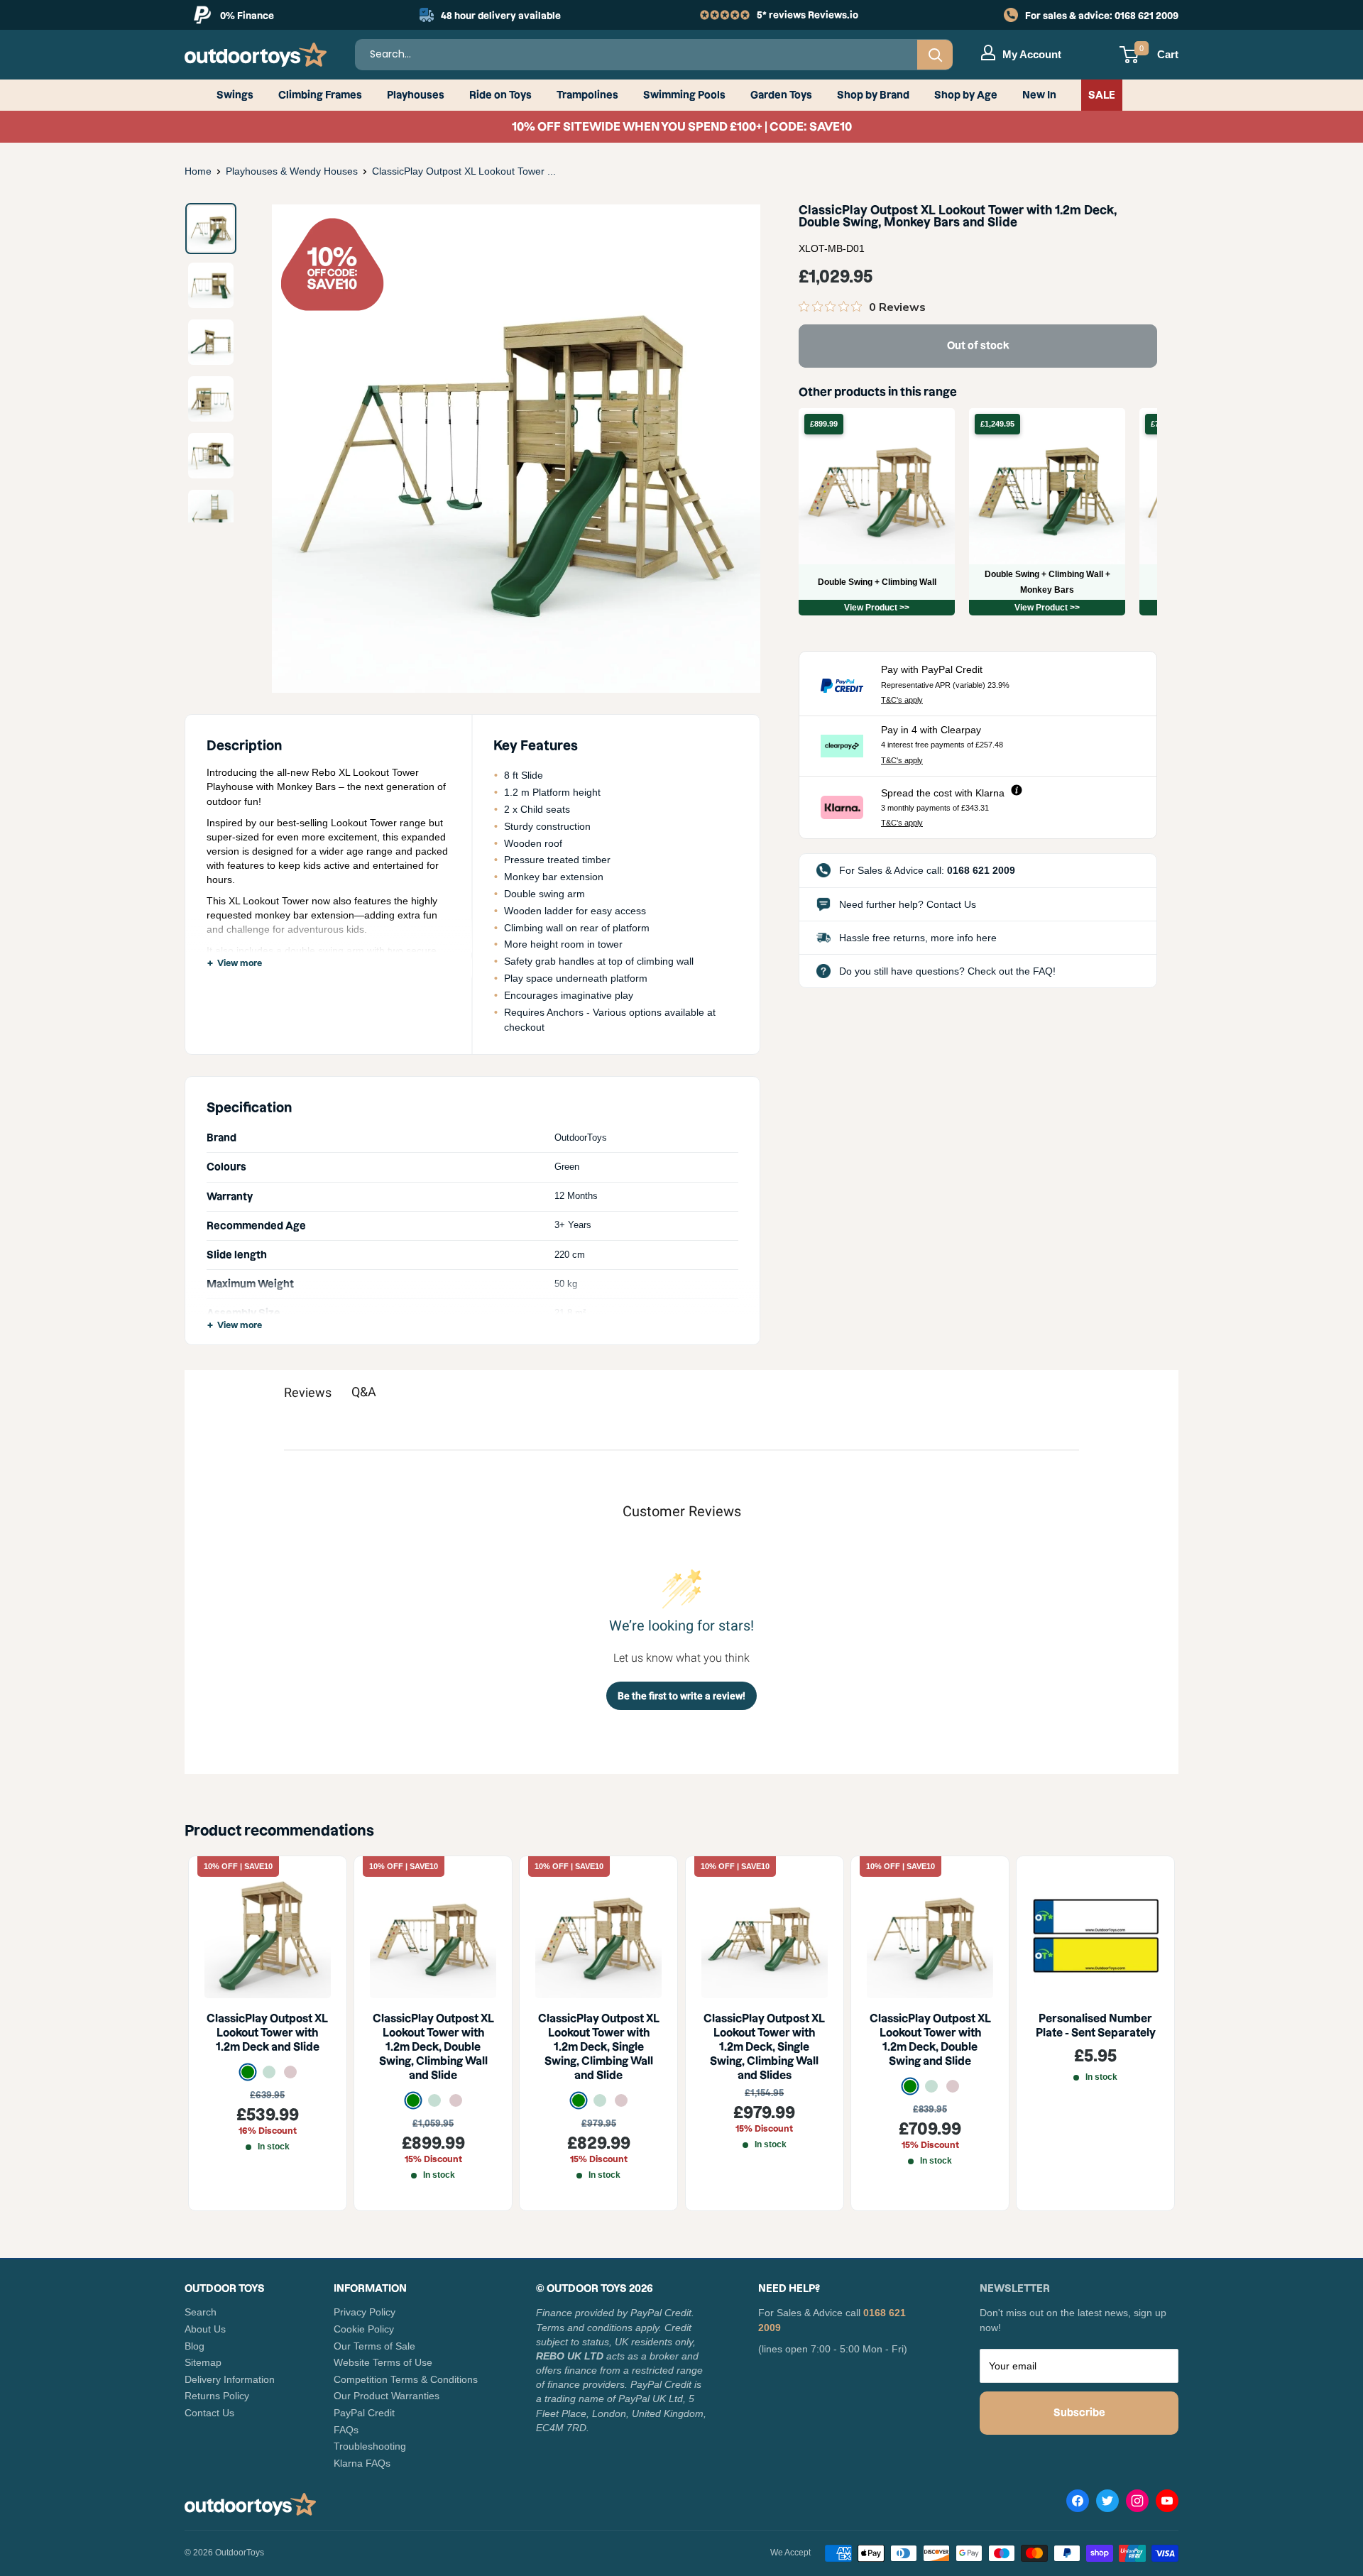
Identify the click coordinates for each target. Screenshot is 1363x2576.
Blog (195, 2346)
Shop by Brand (873, 95)
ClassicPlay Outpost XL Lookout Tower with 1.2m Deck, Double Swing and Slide (930, 2040)
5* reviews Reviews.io (808, 15)
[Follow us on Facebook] (1078, 2504)
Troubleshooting (370, 2446)
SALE (1102, 95)
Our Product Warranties (387, 2396)
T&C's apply (902, 700)
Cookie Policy (364, 2329)
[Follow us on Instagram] (1137, 2504)
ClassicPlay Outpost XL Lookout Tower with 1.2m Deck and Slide (267, 2033)
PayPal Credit (364, 2413)
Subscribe (1079, 2413)
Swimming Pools (684, 95)
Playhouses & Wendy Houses (292, 171)
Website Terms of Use (383, 2362)
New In (1039, 95)
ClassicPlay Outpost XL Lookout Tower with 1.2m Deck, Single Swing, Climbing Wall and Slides (764, 2048)
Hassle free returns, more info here (918, 938)
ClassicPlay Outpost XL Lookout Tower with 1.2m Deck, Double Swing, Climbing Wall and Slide (433, 2048)
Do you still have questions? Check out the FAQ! (947, 971)
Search (201, 2312)
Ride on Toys (500, 95)
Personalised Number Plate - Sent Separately (1096, 2026)
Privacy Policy (365, 2312)
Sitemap (203, 2362)
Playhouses (416, 95)
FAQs (346, 2430)
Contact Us (209, 2413)
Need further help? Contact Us (908, 904)
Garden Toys (781, 95)
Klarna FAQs (362, 2463)
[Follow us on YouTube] (1167, 2504)
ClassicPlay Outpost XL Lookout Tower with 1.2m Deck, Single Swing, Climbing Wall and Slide (599, 2048)
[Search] (935, 55)
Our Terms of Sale (374, 2346)
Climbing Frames (320, 95)
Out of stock (978, 346)
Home (198, 171)
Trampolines (587, 95)
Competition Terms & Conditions (406, 2379)
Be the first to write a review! (681, 1696)
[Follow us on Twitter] (1107, 2504)
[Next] (727, 449)
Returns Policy (217, 2396)
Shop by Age (966, 95)
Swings (235, 95)
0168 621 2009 (1146, 16)
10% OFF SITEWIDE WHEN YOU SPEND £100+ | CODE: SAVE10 (682, 126)
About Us (205, 2329)
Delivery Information (230, 2379)
